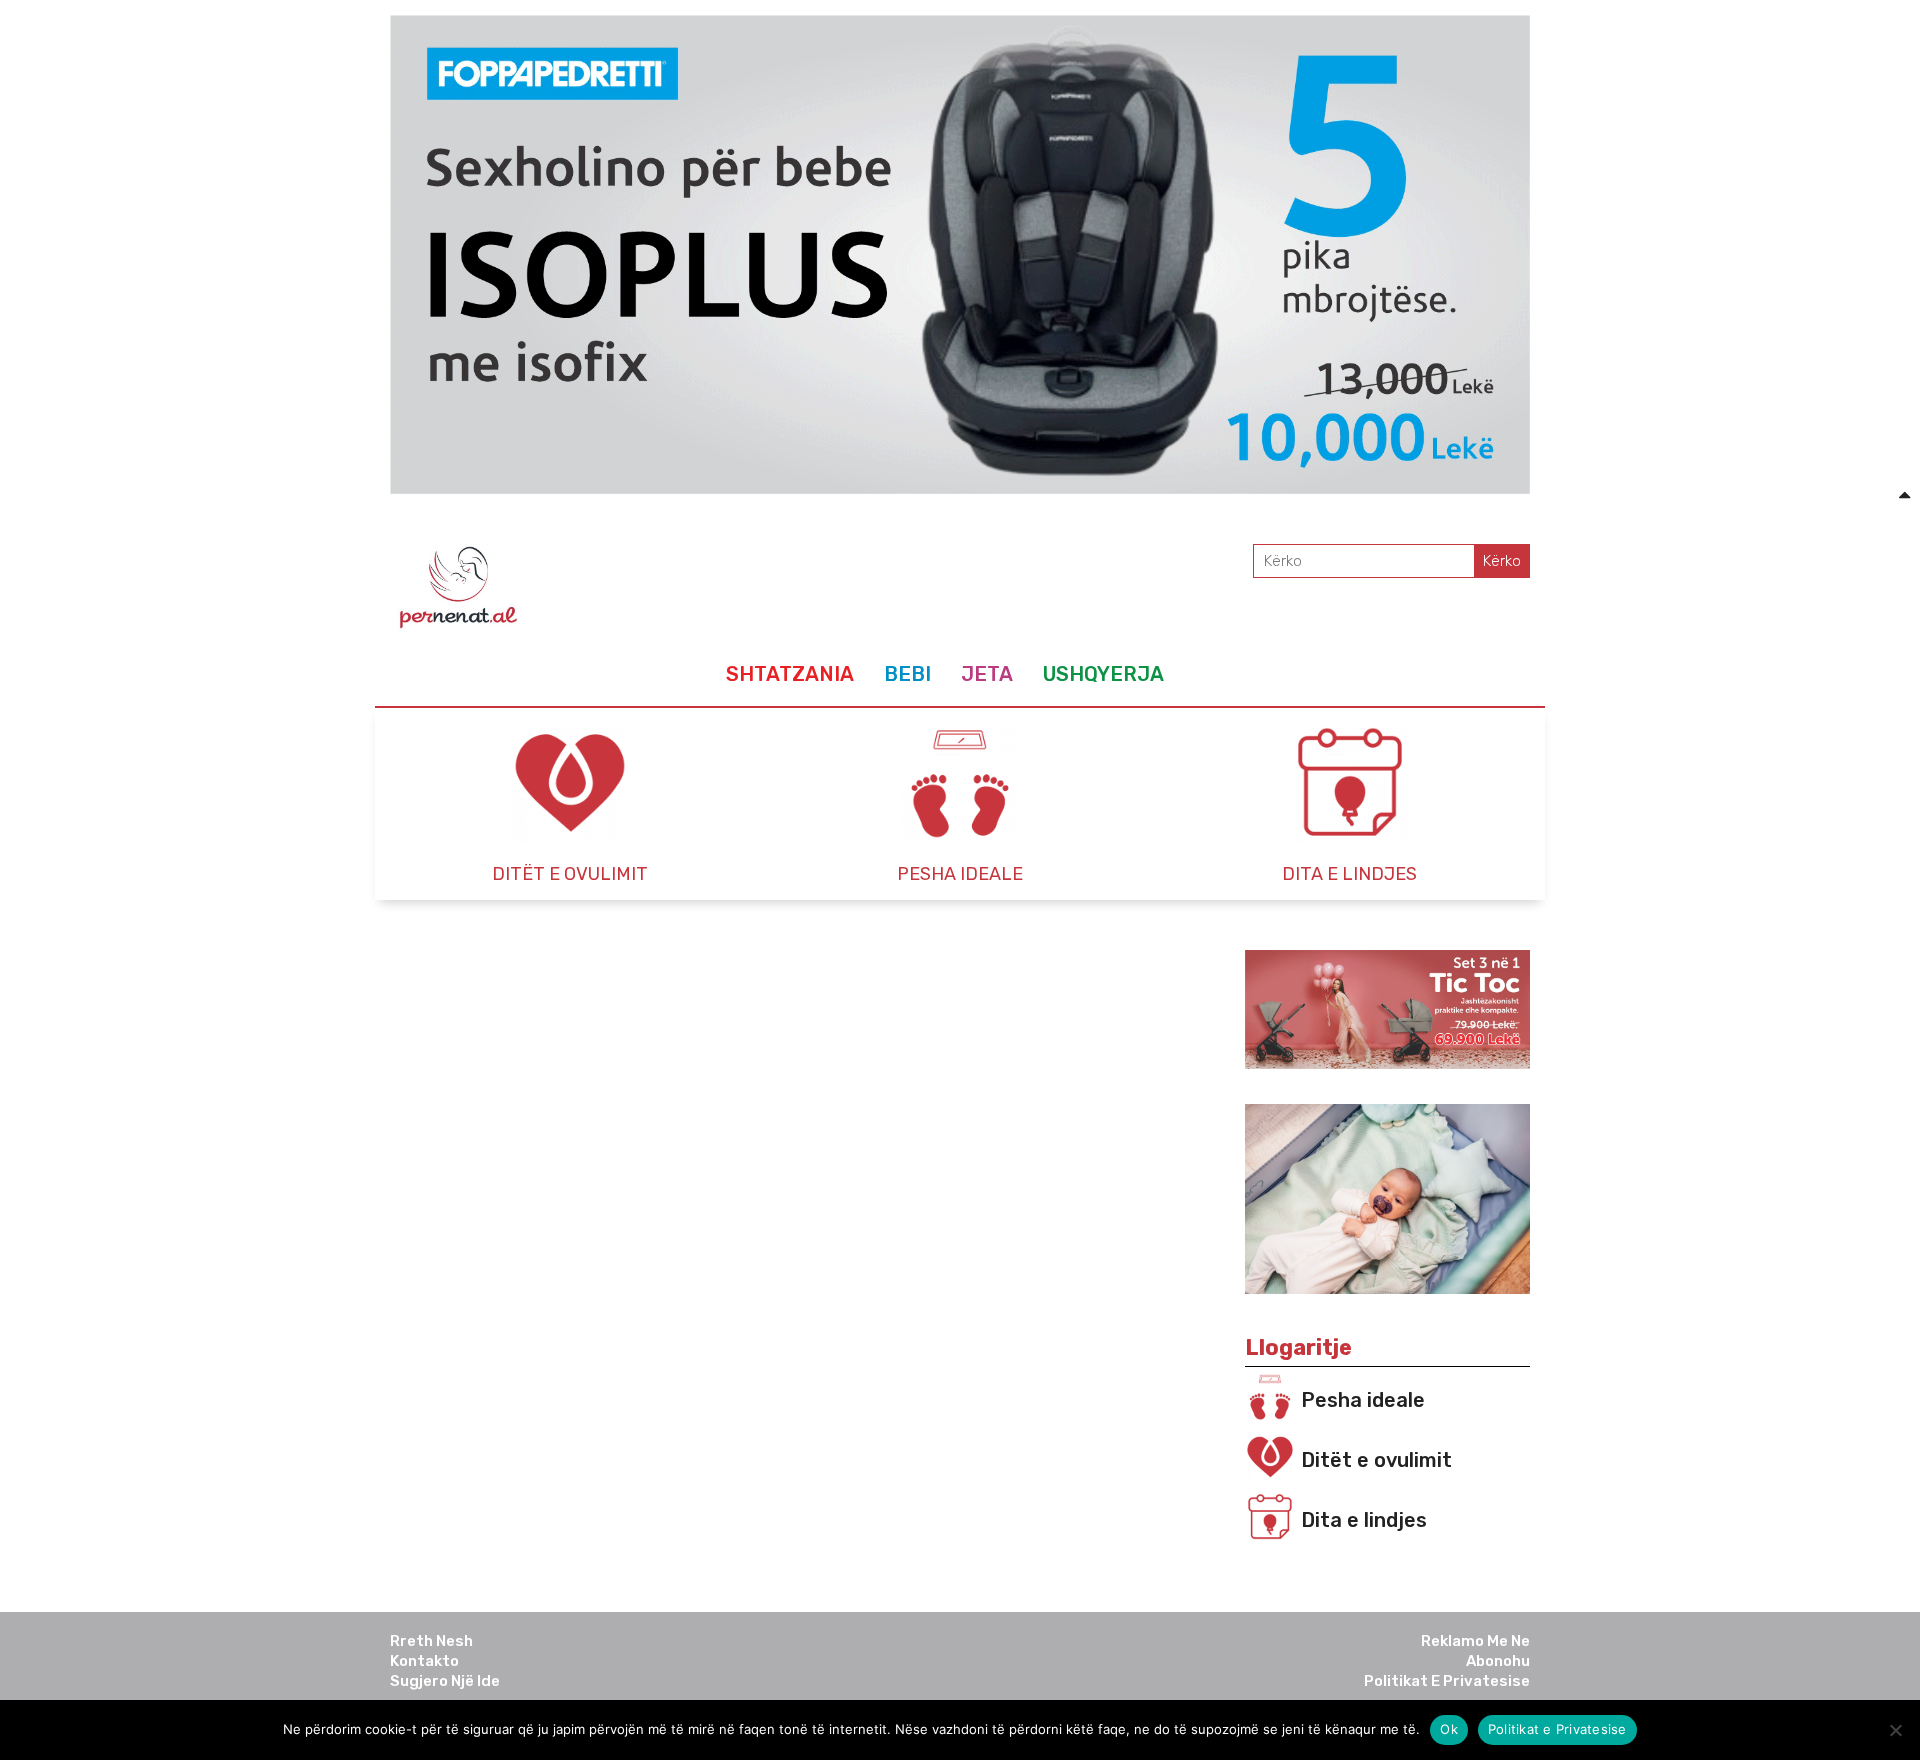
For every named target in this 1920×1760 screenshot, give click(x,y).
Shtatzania (790, 674)
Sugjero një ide (445, 1681)
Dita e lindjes (1364, 1520)
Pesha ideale (1363, 1400)
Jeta (987, 674)
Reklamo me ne (1475, 1641)
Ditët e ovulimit (1376, 1460)
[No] (1895, 1730)
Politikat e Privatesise (1447, 1681)
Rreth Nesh (431, 1641)
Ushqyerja (1103, 674)
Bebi (907, 674)
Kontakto (424, 1661)
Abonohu (1498, 1661)
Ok (1449, 1729)
